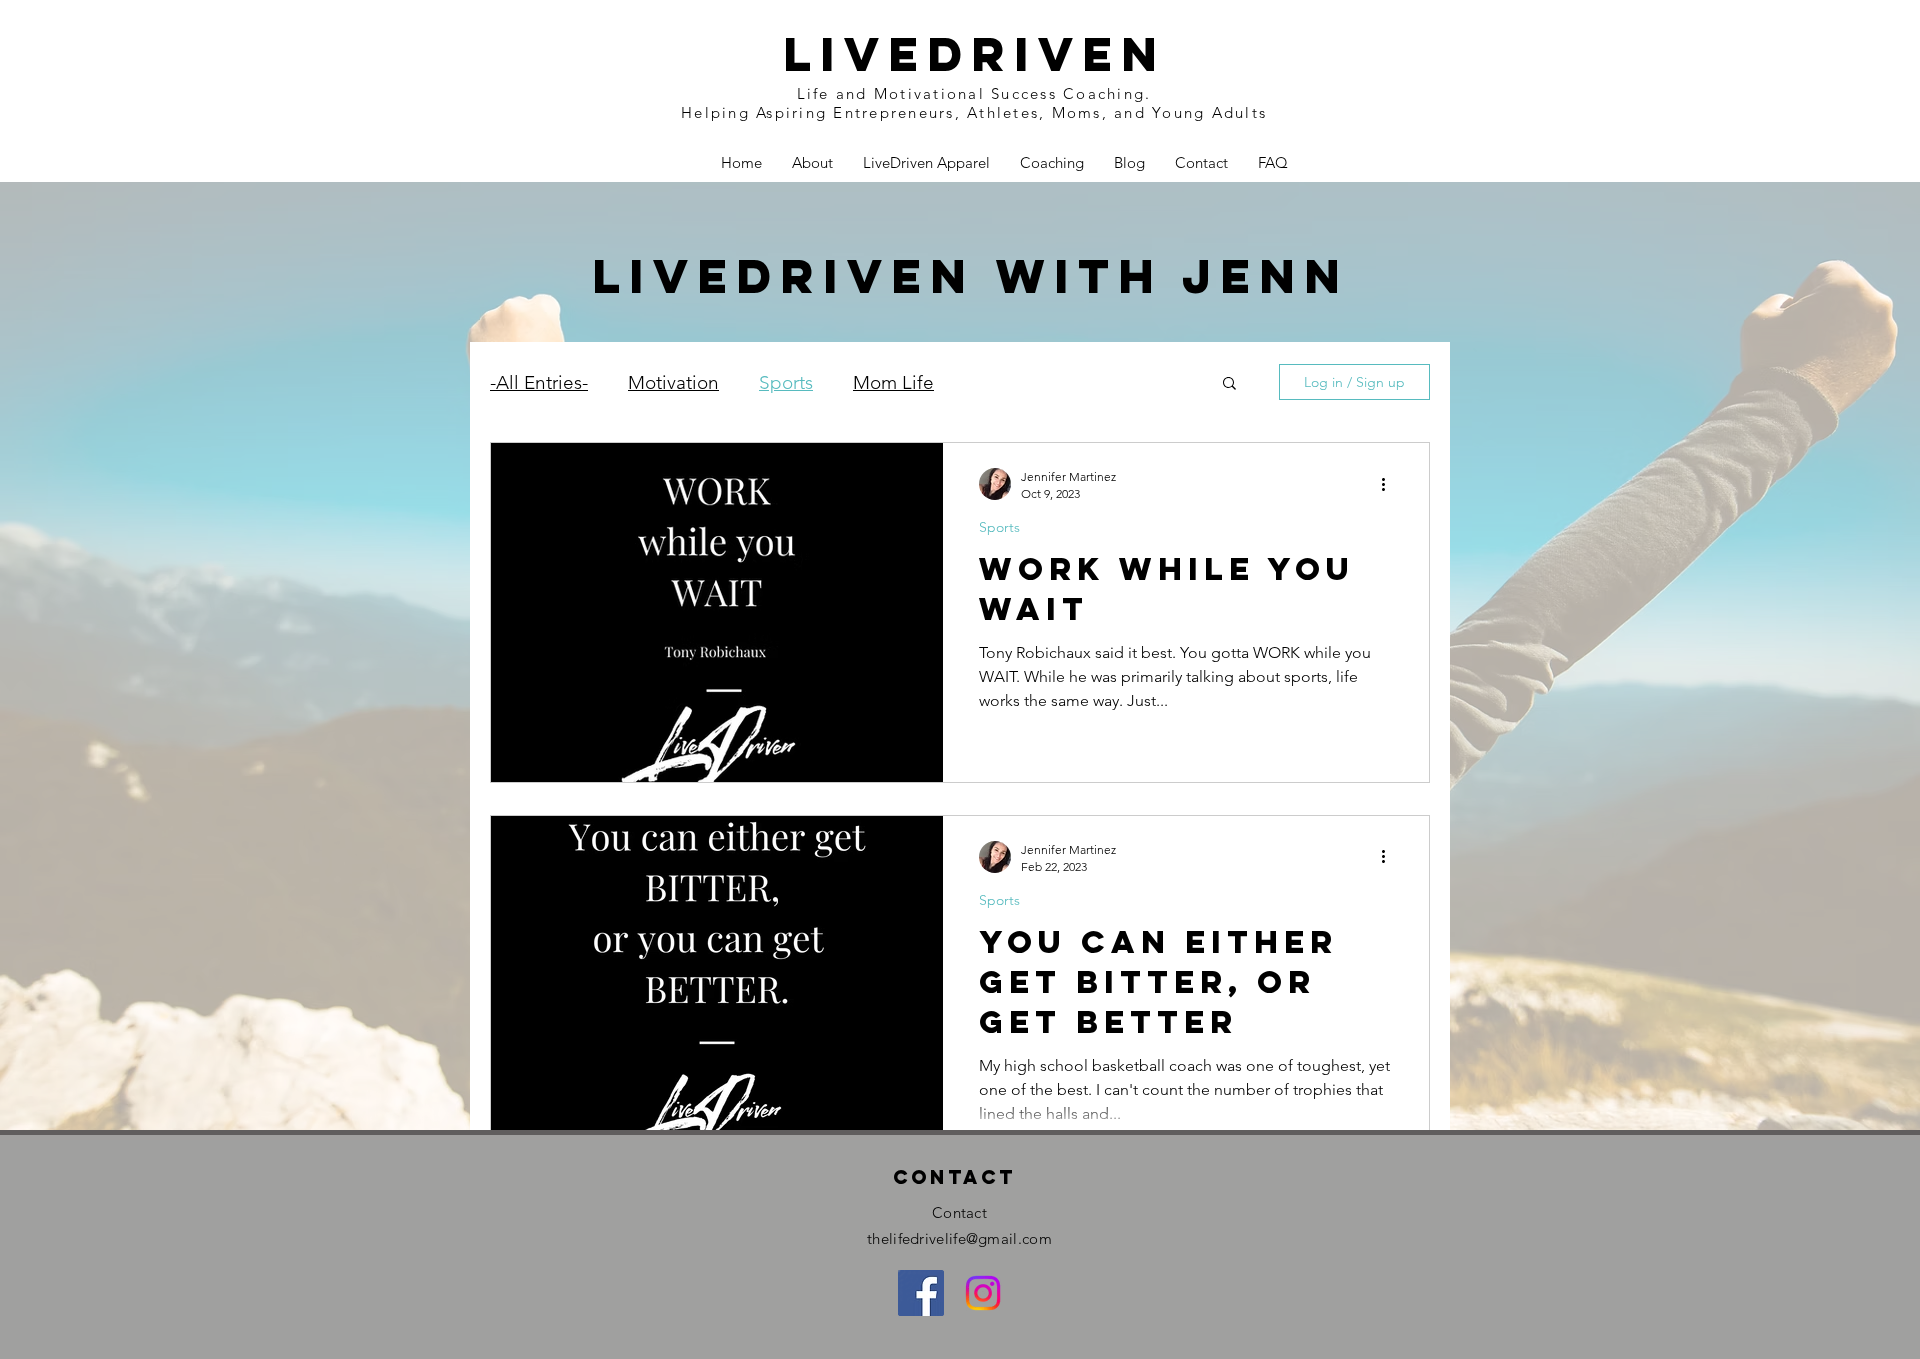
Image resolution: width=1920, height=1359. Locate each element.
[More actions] (1390, 484)
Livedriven (974, 54)
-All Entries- (539, 382)
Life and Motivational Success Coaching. (974, 93)
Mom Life (893, 382)
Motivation (673, 382)
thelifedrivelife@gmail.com (959, 1238)
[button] (1229, 384)
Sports (786, 382)
